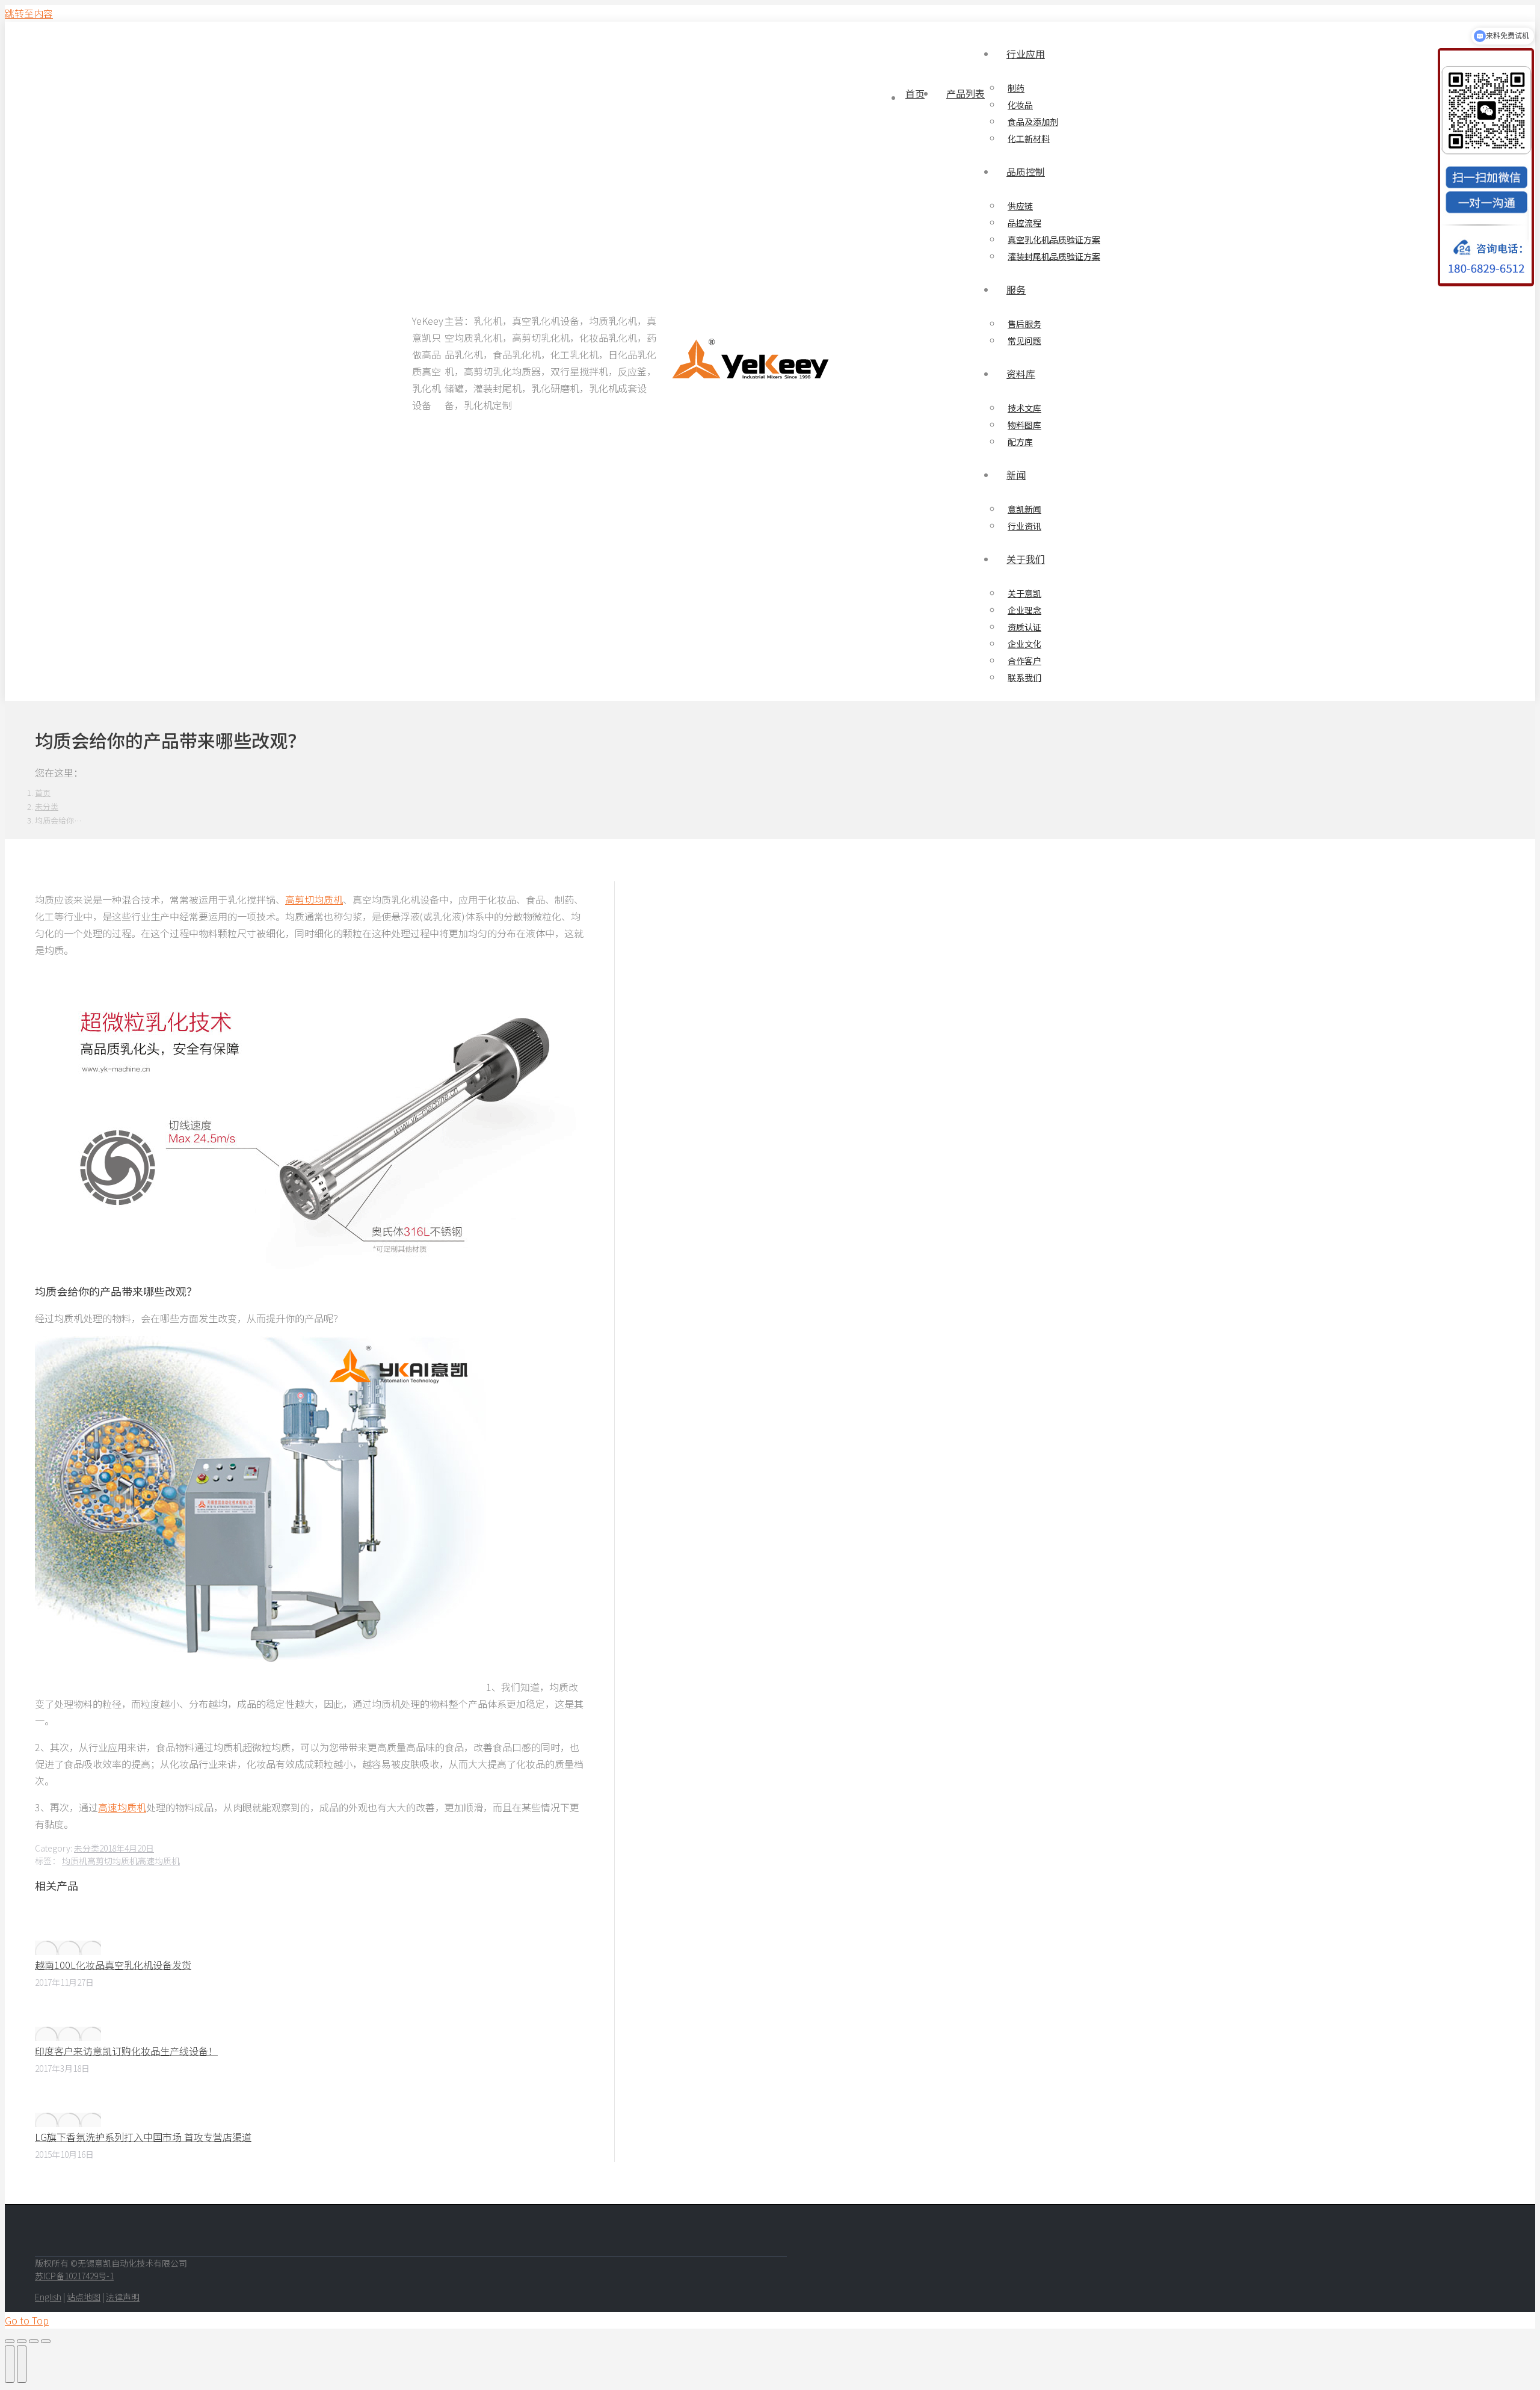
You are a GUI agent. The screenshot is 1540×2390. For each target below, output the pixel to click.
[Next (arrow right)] (22, 2364)
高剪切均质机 (314, 899)
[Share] (22, 2341)
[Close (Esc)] (10, 2341)
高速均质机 (122, 1807)
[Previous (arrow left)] (10, 2364)
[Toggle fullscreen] (34, 2341)
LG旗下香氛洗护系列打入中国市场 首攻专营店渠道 (143, 2137)
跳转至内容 (29, 13)
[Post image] (68, 1948)
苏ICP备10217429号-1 (74, 2276)
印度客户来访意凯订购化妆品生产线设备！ (126, 2051)
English (48, 2297)
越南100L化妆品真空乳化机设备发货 (113, 1965)
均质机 (75, 1861)
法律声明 (123, 2297)
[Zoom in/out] (46, 2341)
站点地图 (84, 2297)
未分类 (87, 1848)
